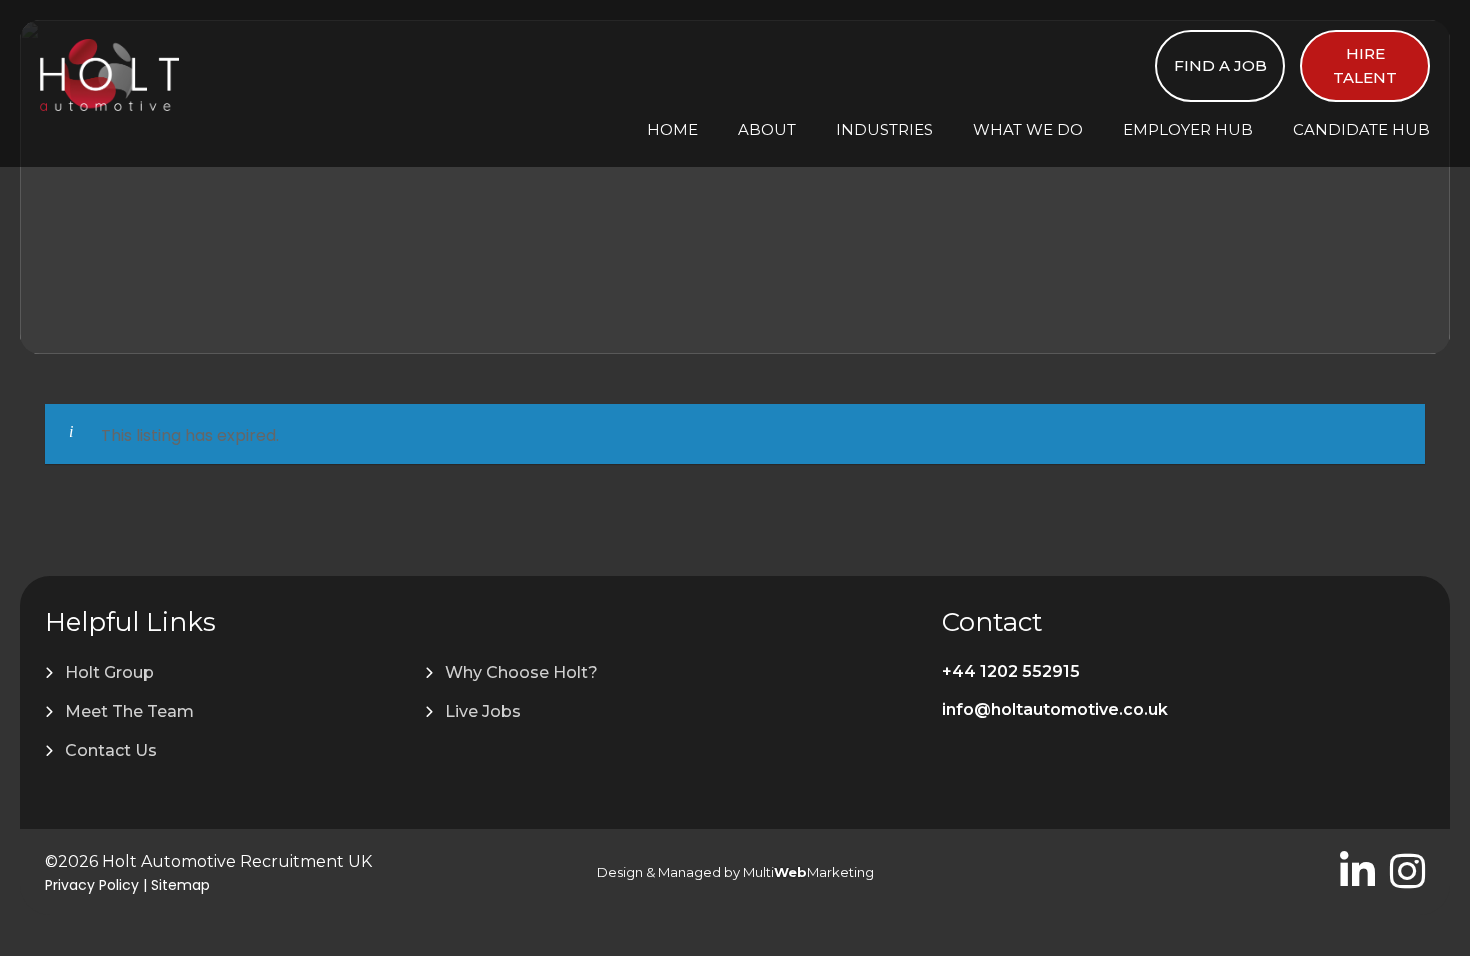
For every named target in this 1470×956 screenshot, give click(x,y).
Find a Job (1220, 65)
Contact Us (111, 750)
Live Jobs (483, 711)
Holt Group (109, 672)
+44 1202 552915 (1011, 671)
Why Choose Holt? (521, 672)
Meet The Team (129, 711)
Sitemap (180, 885)
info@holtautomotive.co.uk (1055, 709)
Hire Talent (1365, 65)
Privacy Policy (92, 885)
